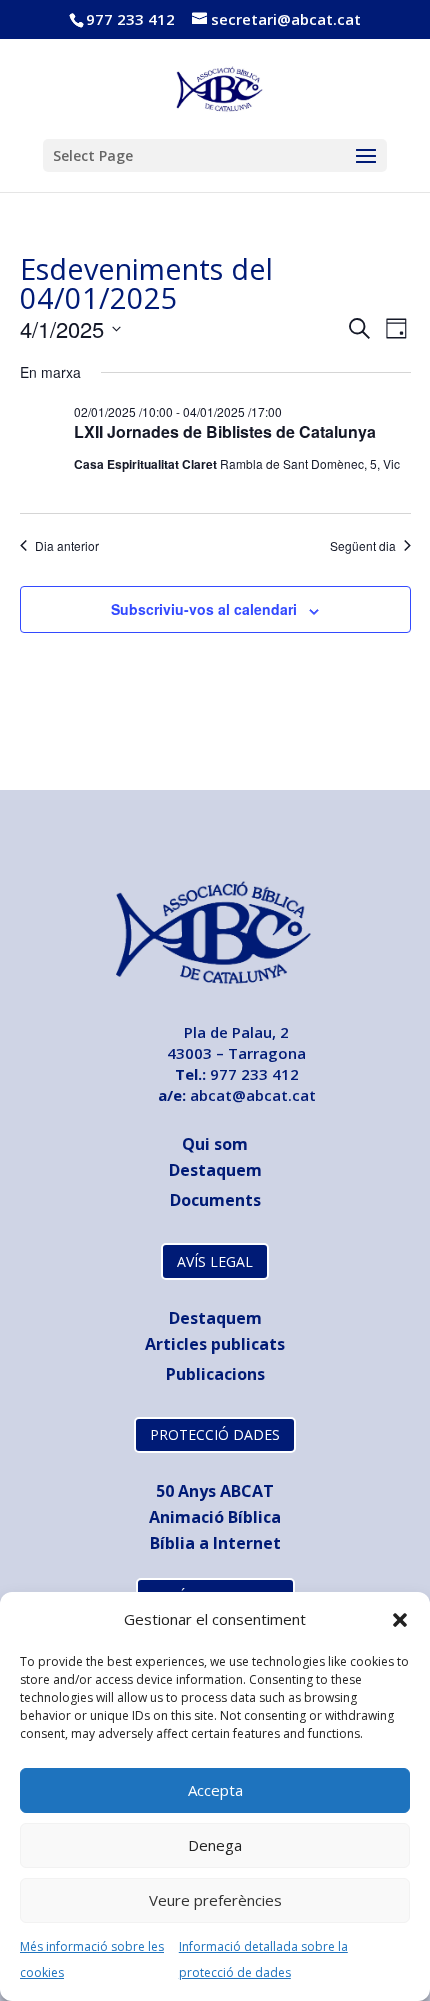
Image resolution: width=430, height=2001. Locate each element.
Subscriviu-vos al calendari (204, 609)
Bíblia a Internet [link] (215, 1543)
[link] (216, 87)
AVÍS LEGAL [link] (215, 1261)
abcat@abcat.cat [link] (253, 1095)
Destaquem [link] (215, 1170)
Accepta (215, 1790)
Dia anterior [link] (67, 546)
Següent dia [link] (363, 546)
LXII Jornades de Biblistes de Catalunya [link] (225, 431)
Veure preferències (215, 1900)
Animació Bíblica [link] (215, 1517)
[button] (400, 1620)
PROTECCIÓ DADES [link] (215, 1434)
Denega (215, 1845)
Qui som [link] (215, 1144)
